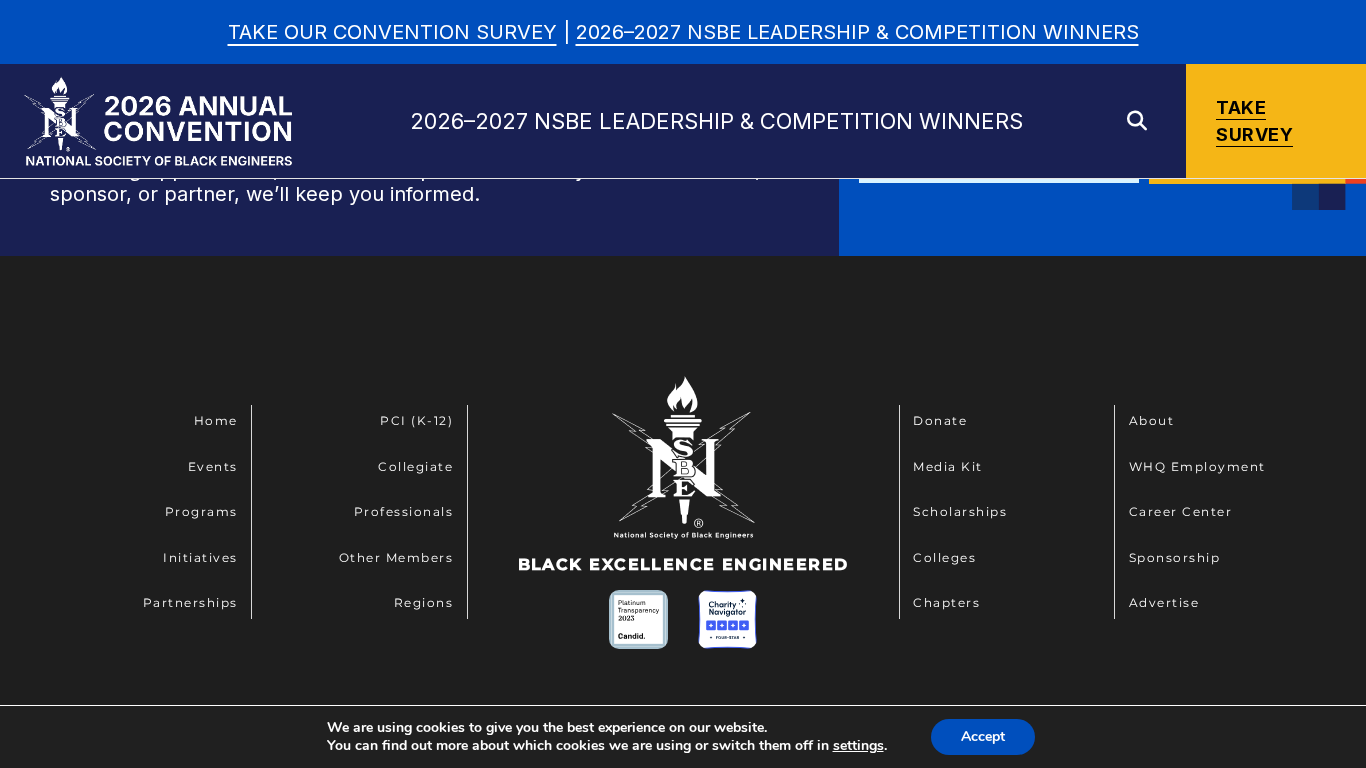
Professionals (404, 511)
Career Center (1181, 511)
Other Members (396, 557)
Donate (940, 420)
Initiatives (200, 557)
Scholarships (960, 511)
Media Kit (948, 466)
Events (213, 466)
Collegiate (415, 466)
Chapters (946, 602)
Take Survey (1254, 121)
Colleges (944, 557)
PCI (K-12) (416, 420)
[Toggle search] (1137, 121)
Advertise (1164, 602)
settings (858, 746)
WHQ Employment (1197, 466)
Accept (983, 736)
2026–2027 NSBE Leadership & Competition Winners (857, 32)
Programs (201, 511)
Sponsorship (1175, 557)
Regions (424, 602)
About (1152, 420)
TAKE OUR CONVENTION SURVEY (392, 32)
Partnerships (190, 602)
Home (216, 420)
